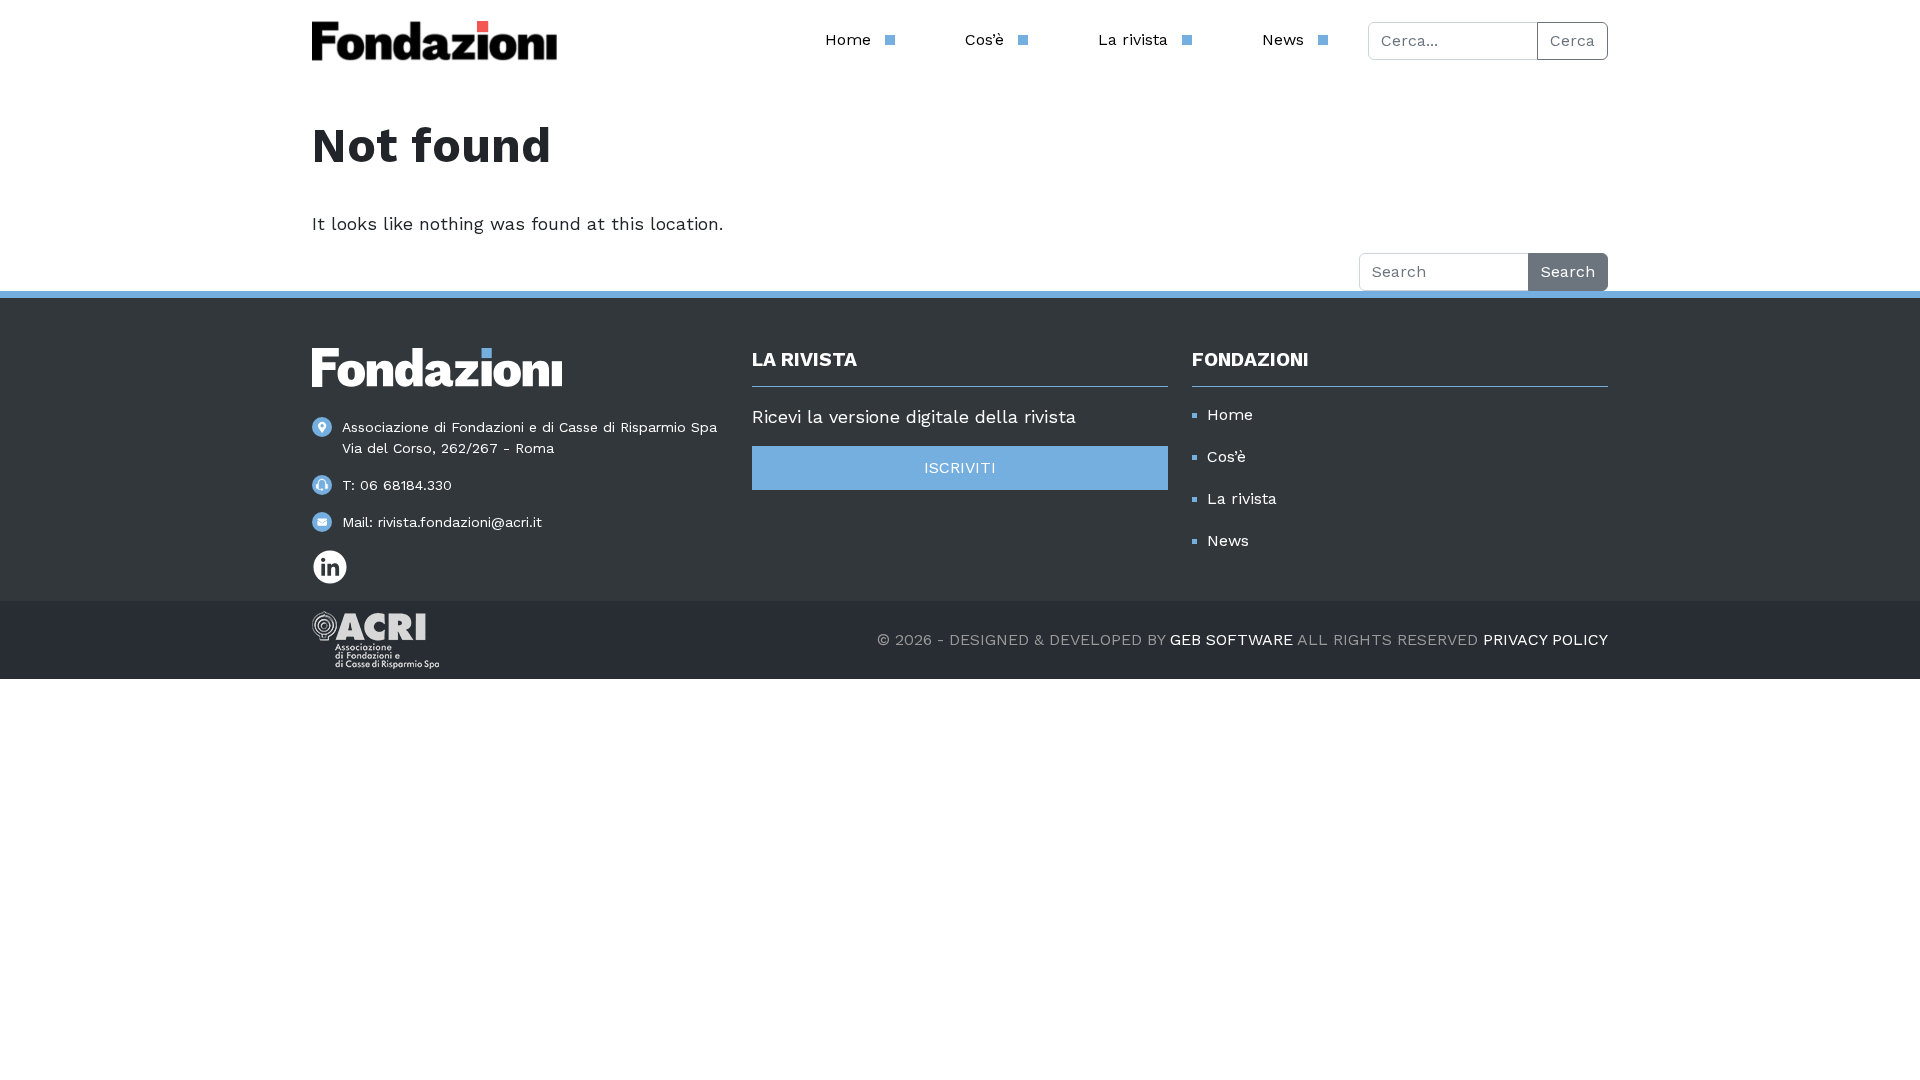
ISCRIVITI (960, 467)
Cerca (1572, 40)
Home (848, 39)
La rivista (1133, 39)
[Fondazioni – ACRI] (434, 41)
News (1283, 39)
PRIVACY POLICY (1545, 639)
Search (1568, 271)
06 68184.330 (406, 485)
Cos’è (984, 39)
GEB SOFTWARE (1231, 639)
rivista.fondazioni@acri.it (460, 522)
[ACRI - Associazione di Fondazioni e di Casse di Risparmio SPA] (375, 638)
